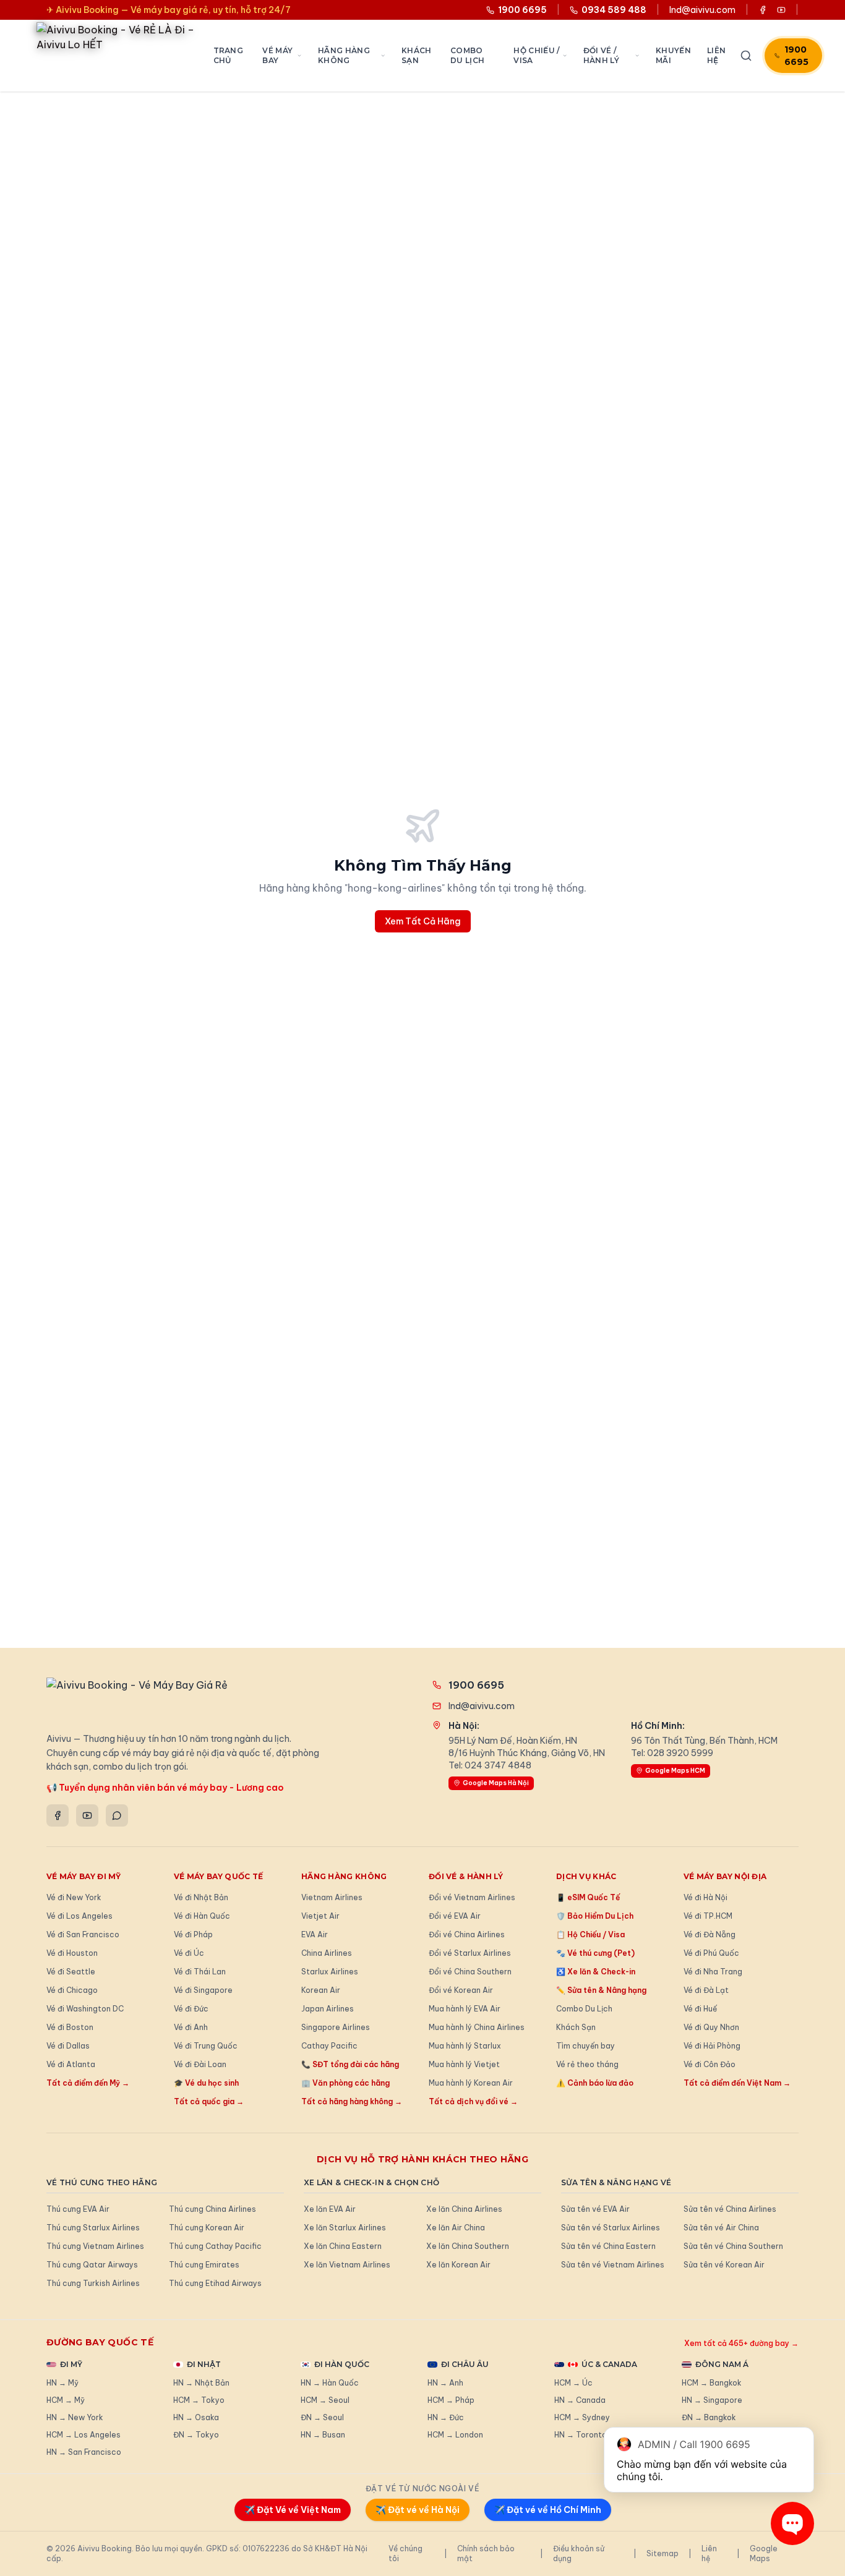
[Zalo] (117, 1815)
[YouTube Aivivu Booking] (781, 10)
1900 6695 (796, 56)
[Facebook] (58, 1815)
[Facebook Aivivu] (763, 10)
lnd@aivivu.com (702, 10)
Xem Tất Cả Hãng (423, 921)
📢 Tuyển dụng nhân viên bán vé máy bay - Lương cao (165, 1788)
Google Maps (764, 2553)
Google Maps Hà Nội (496, 1783)
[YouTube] (87, 1815)
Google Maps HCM (675, 1771)
